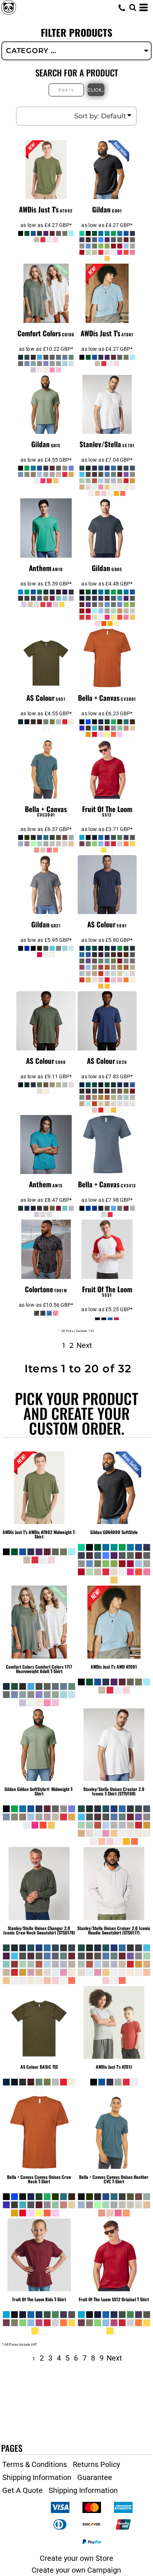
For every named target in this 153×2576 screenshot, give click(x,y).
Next (84, 1345)
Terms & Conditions (35, 2464)
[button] (133, 7)
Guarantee (95, 2477)
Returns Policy (96, 2464)
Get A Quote (22, 2490)
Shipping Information (37, 2477)
